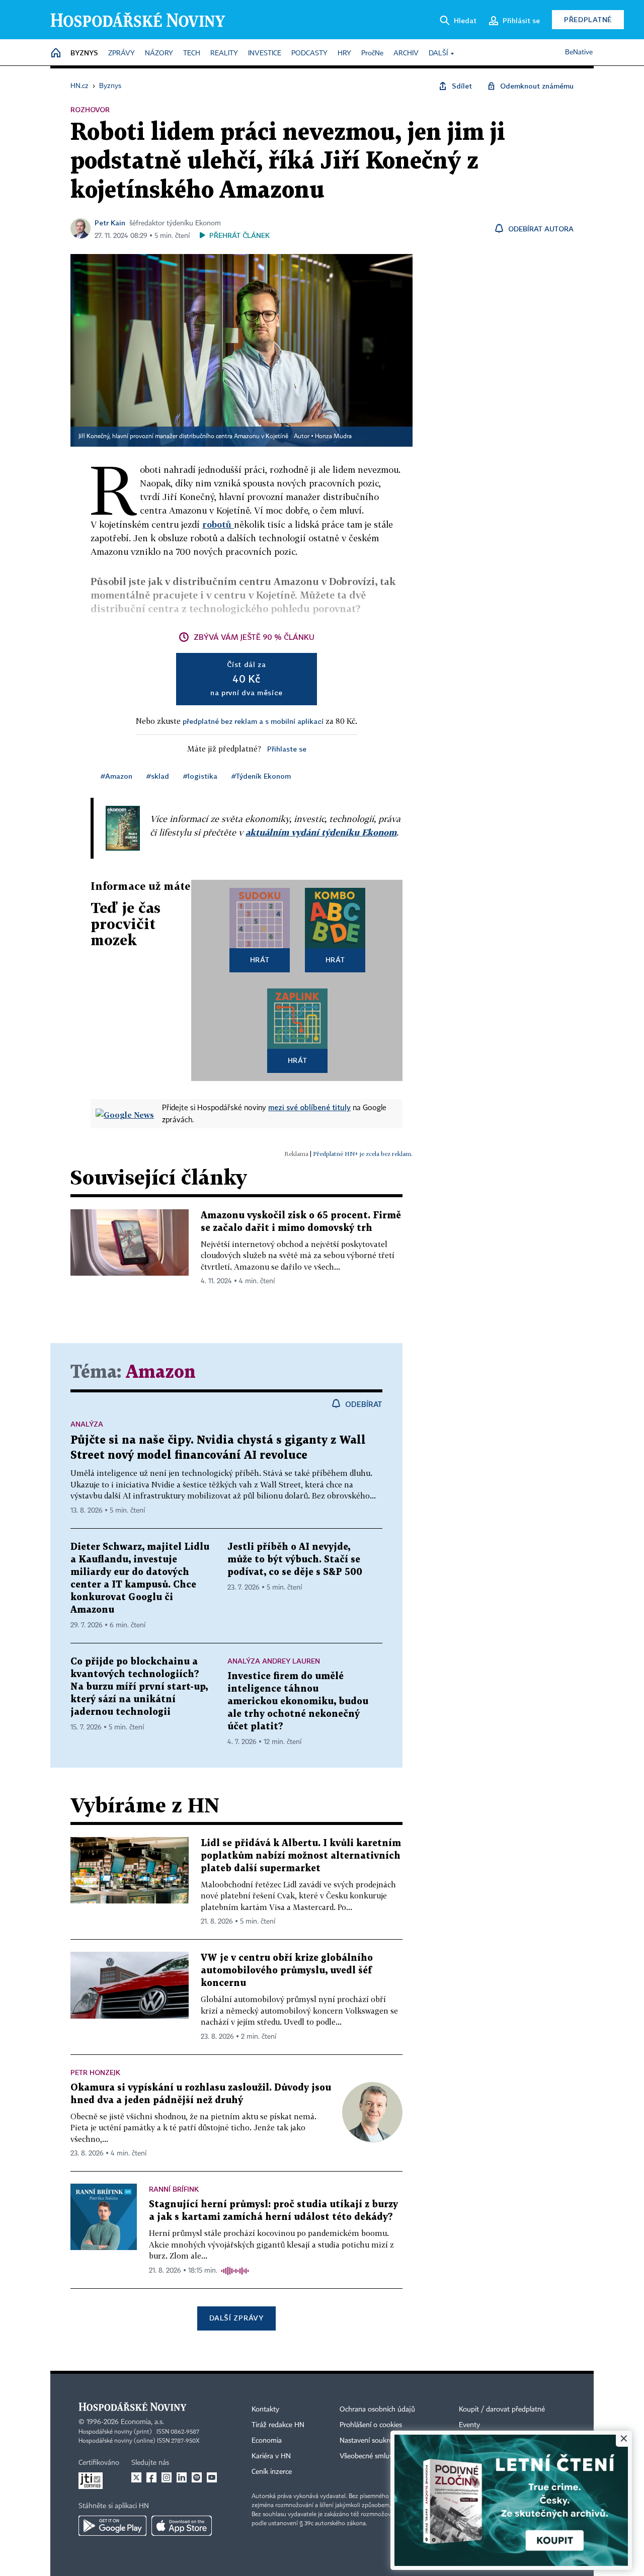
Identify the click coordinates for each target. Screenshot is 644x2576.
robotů (218, 524)
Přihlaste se (287, 749)
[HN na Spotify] (197, 2477)
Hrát (260, 960)
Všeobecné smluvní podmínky (385, 2456)
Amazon (161, 1373)
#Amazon (116, 776)
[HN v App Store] (182, 2526)
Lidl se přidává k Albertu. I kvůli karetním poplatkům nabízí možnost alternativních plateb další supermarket (301, 1856)
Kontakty (265, 2409)
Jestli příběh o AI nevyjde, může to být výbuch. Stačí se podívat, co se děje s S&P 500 (295, 1560)
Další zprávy (236, 2318)
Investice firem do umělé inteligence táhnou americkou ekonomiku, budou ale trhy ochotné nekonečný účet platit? (298, 1701)
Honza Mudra (333, 437)
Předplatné (588, 19)
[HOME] (56, 54)
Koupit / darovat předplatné (502, 2409)
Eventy (469, 2425)
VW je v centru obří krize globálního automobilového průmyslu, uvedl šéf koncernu (287, 1971)
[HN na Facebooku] (151, 2477)
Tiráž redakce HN (278, 2425)
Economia (267, 2441)
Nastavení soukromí (370, 2441)
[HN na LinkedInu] (182, 2477)
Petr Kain (110, 223)
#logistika (200, 776)
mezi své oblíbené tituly (309, 1107)
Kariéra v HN (271, 2456)
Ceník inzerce (272, 2472)
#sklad (158, 776)
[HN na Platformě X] (136, 2477)
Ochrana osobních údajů (377, 2409)
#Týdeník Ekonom (261, 776)
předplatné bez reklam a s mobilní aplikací (253, 721)
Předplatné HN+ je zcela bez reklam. (363, 1154)
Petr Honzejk (95, 2072)
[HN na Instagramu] (167, 2477)
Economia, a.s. (142, 2422)
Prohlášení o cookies (371, 2425)
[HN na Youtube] (212, 2477)
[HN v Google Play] (112, 2526)
